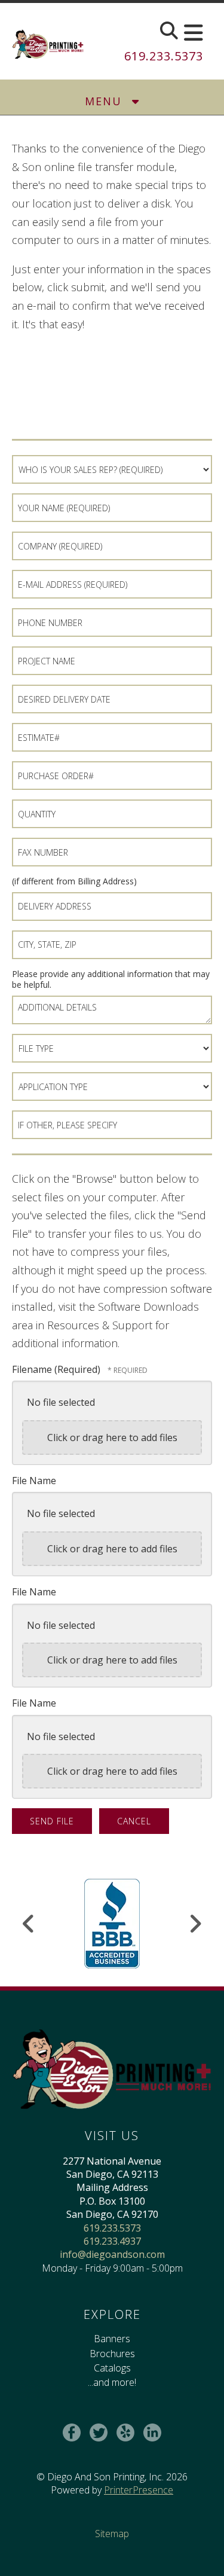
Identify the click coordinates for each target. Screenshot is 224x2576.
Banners (112, 2339)
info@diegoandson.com (112, 2254)
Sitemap (112, 2534)
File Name (34, 1481)
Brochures (112, 2354)
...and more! (112, 2382)
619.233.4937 (112, 2241)
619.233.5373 (164, 56)
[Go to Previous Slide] (29, 1924)
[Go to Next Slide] (195, 1924)
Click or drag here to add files (112, 1437)
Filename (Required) (57, 1369)
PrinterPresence (139, 2490)
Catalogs (112, 2368)
